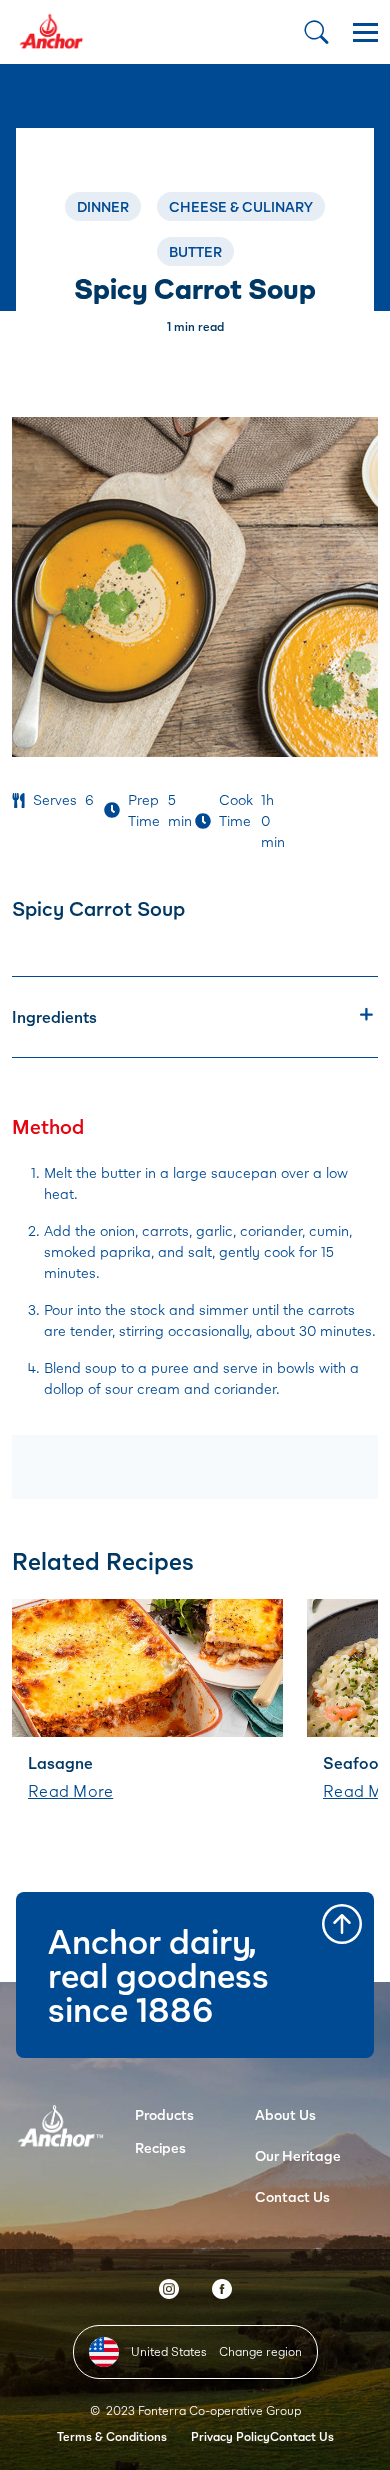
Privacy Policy (230, 2436)
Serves (55, 799)
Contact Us (292, 2196)
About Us (285, 2114)
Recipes (160, 2147)
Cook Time (236, 810)
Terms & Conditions (112, 2436)
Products (164, 2114)
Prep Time (144, 810)
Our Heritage (298, 2155)
